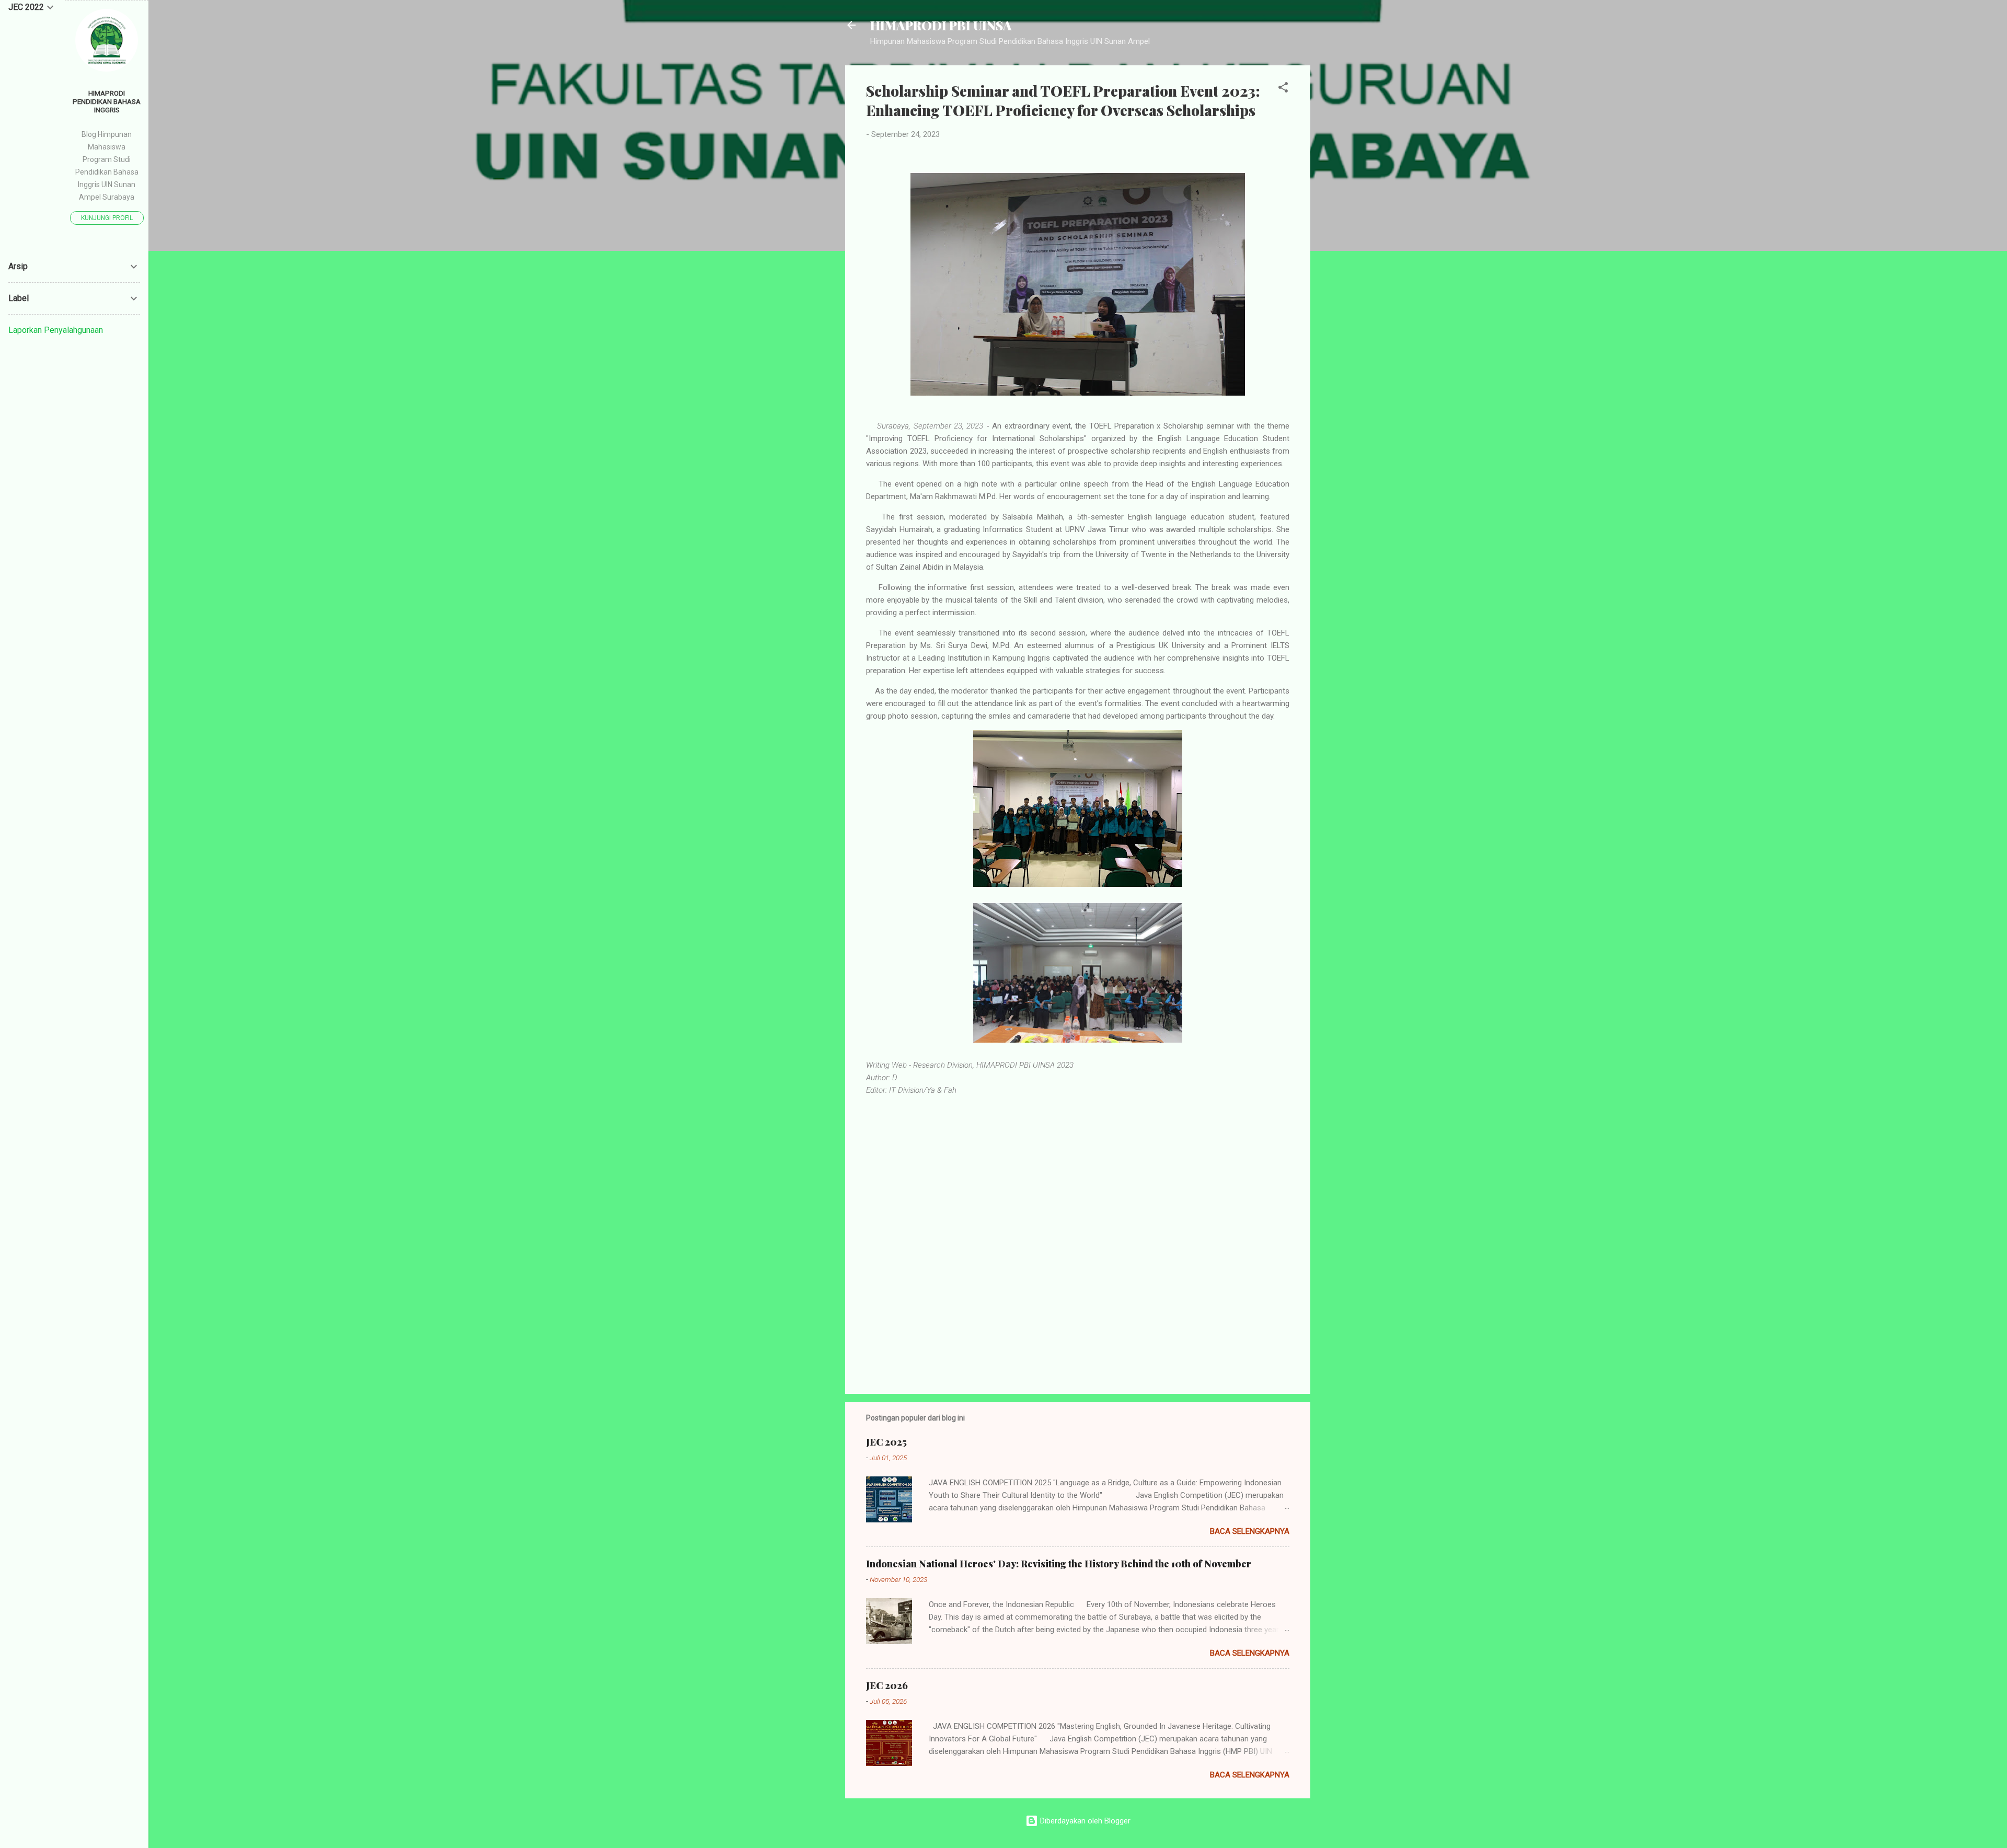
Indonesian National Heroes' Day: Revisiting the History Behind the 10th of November (1059, 1564)
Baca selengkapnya (1250, 1531)
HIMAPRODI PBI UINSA (941, 25)
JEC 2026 (887, 1685)
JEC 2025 (886, 1442)
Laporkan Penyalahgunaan (56, 330)
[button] (1283, 89)
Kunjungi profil (107, 218)
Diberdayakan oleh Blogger (1084, 1821)
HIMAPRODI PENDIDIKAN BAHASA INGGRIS (107, 101)
